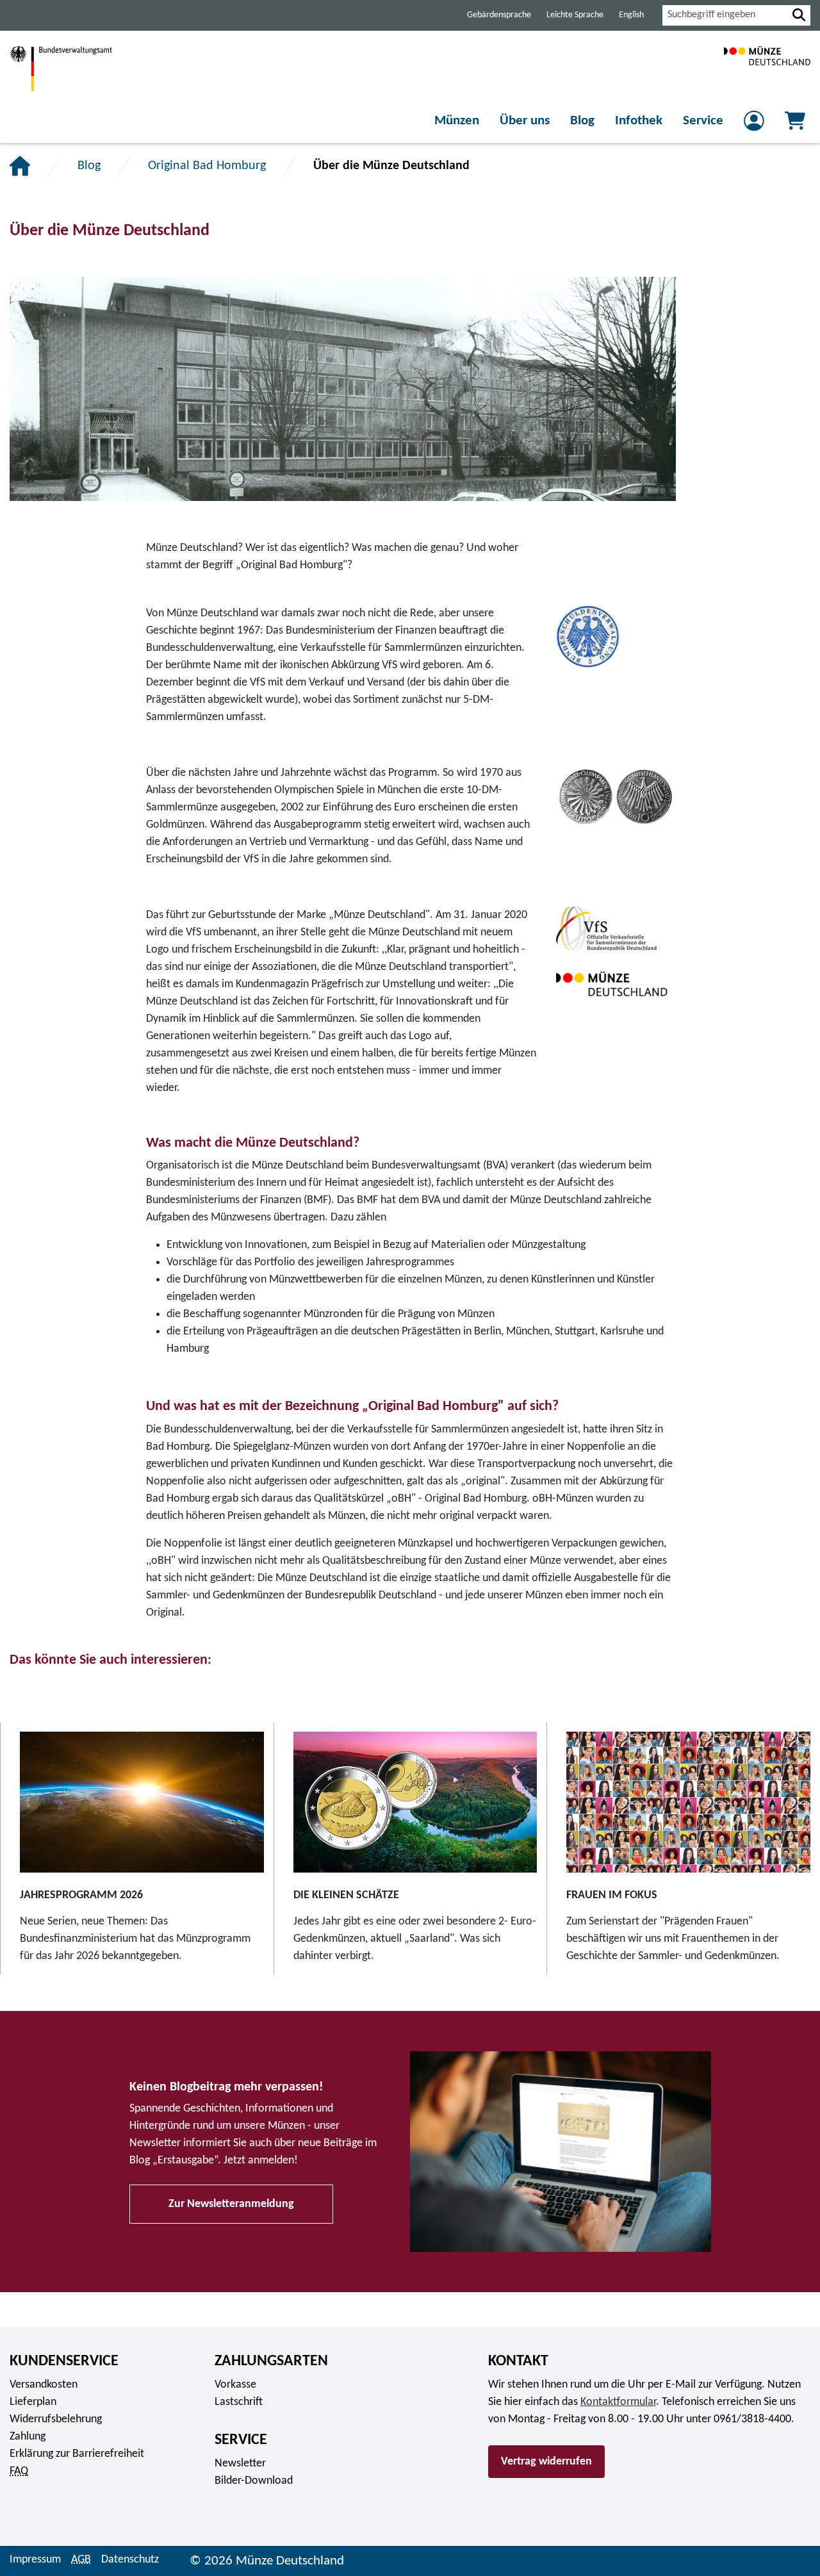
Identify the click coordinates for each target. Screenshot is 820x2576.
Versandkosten (44, 2385)
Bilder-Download (254, 2481)
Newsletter (240, 2464)
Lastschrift (239, 2402)
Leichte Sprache (575, 15)
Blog (582, 121)
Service (703, 121)
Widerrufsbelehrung (56, 2419)
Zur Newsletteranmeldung (231, 2204)
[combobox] (725, 15)
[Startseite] (20, 166)
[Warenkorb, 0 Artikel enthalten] (795, 125)
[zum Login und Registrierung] (754, 125)
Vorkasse (235, 2385)
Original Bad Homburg (207, 166)
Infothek (639, 121)
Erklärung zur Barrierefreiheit (77, 2454)
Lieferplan (33, 2402)
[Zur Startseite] (767, 69)
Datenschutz (130, 2560)
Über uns (525, 121)
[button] (799, 15)
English (631, 15)
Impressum (35, 2560)
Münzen (457, 121)
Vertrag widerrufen (546, 2462)
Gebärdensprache (499, 15)
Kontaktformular (618, 2402)
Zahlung (28, 2437)
